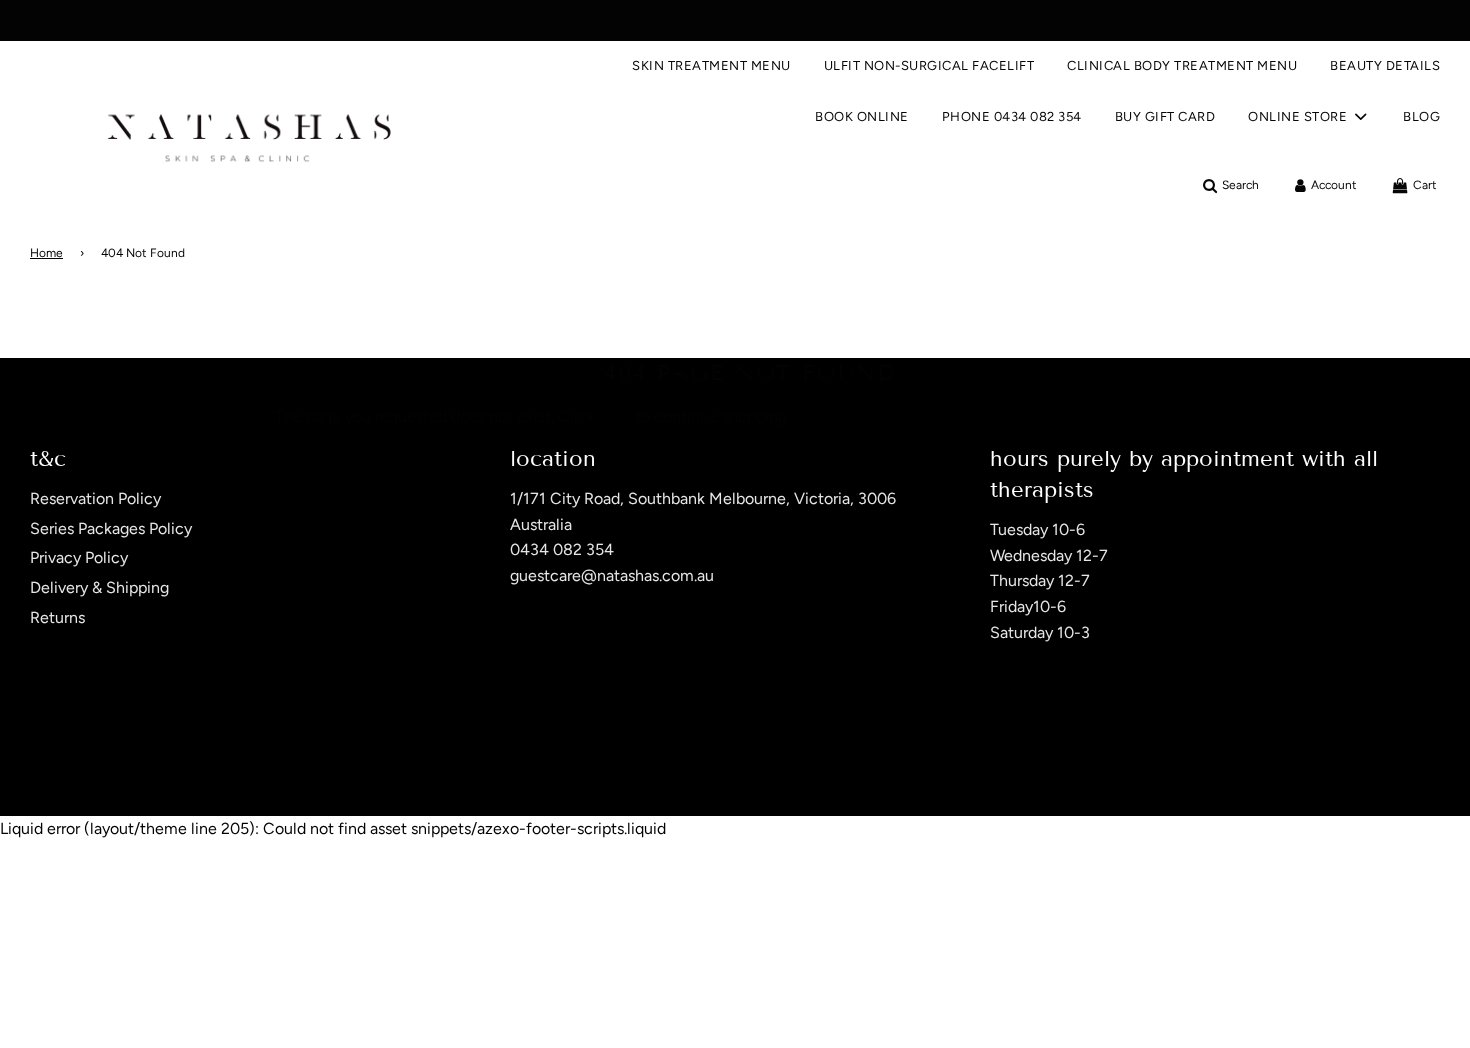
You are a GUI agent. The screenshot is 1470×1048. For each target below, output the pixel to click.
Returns (57, 617)
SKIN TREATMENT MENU (711, 65)
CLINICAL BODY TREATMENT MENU (1182, 65)
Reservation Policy (95, 498)
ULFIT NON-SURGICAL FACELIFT (929, 65)
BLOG (1421, 116)
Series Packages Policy (111, 528)
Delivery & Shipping (99, 587)
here (615, 416)
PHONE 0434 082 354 (1012, 116)
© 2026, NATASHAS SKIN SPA (112, 764)
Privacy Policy (79, 557)
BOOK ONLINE (862, 116)
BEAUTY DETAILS (1385, 65)
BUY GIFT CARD (1165, 116)
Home (46, 253)
